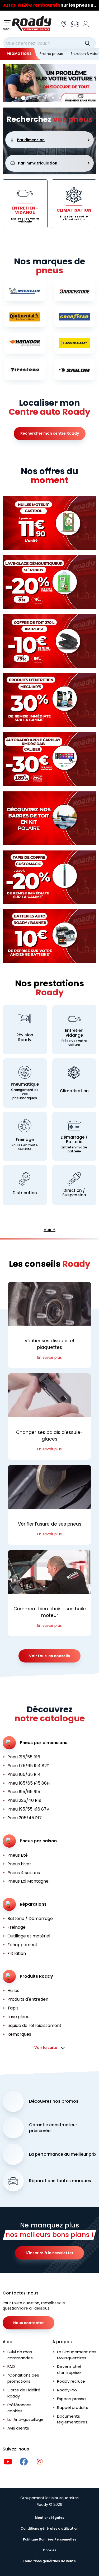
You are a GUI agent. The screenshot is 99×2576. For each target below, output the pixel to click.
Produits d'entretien (28, 1999)
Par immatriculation (38, 163)
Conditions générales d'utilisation (49, 2528)
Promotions (19, 54)
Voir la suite (46, 2048)
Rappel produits (73, 2407)
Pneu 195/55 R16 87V (28, 1809)
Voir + (49, 1230)
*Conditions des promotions (23, 2378)
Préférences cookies (19, 2408)
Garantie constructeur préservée (53, 2128)
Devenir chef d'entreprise (69, 2369)
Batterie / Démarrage (30, 1918)
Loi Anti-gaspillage (25, 2419)
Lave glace (18, 2017)
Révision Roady (25, 1037)
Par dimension (31, 140)
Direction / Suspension (74, 1193)
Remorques (19, 2034)
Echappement (22, 1945)
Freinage (25, 1140)
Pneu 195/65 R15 (24, 1792)
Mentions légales (49, 2518)
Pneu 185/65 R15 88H (29, 1783)
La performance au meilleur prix (63, 2154)
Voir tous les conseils (49, 1656)
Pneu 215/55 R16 (24, 1757)
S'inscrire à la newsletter (49, 2253)
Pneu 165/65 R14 (24, 1774)
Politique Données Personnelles (50, 2539)
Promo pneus (51, 54)
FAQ (11, 2366)
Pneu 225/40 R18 (24, 1800)
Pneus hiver (19, 1864)
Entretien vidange (74, 1033)
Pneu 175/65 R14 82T (28, 1766)
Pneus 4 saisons (24, 1873)
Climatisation (74, 1091)
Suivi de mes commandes (20, 2355)
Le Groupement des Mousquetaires (77, 2355)
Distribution (25, 1193)
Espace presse (71, 2399)
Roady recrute (71, 2381)
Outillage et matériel (29, 1936)
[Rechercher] (87, 43)
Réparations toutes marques (60, 2181)
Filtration (17, 1953)
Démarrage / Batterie (74, 1140)
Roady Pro (67, 2390)
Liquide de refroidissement (34, 2025)
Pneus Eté (18, 1855)
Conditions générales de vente (49, 2561)
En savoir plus (49, 1357)
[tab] (16, 98)
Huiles (13, 1991)
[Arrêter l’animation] (92, 98)
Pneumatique (25, 1084)
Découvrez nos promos (54, 2101)
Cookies (49, 2550)
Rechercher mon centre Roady (50, 433)
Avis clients (18, 2428)
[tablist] (45, 98)
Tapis (13, 2008)
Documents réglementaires (72, 2419)
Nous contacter (29, 2323)
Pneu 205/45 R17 (25, 1818)
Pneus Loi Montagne (28, 1881)
